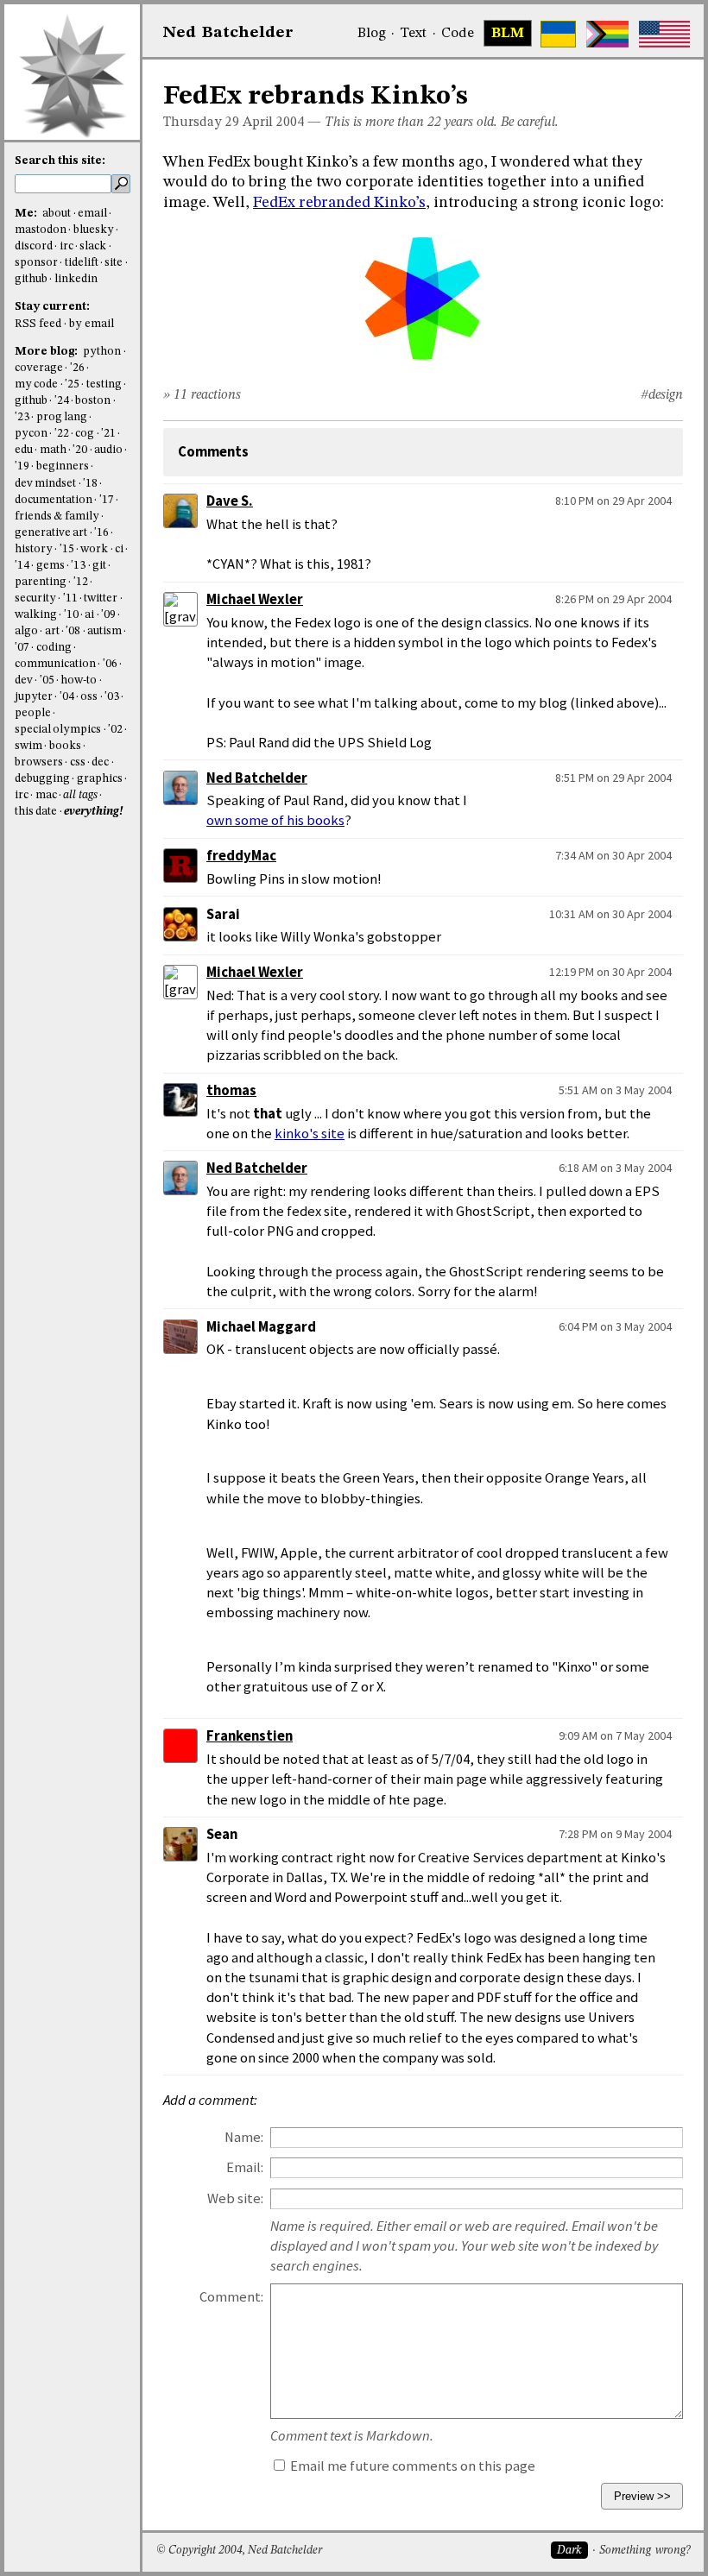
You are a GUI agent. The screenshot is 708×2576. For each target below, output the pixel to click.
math (53, 450)
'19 (22, 466)
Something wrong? (645, 2551)
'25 (72, 384)
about (57, 214)
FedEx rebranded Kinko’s (339, 203)
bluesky (94, 230)
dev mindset (45, 484)
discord (34, 246)
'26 (77, 368)
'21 (108, 434)
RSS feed (38, 324)
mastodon (41, 230)
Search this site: (60, 161)
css (78, 762)
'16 (101, 533)
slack (93, 246)
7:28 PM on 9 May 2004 (615, 1834)
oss (89, 697)
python (102, 352)
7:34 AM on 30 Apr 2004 (613, 855)
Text (413, 34)
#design (662, 395)
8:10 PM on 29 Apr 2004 (613, 501)
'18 (90, 484)
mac (46, 795)
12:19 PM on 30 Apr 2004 (610, 972)
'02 (115, 730)
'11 (70, 598)
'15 (67, 549)
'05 (47, 680)
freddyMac (241, 856)
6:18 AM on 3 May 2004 (615, 1168)
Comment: (231, 2297)
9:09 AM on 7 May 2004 (615, 1735)
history (34, 549)
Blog (372, 34)
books (65, 746)
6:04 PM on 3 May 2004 (615, 1326)
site (114, 263)
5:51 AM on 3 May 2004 (615, 1090)
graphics (100, 779)
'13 (78, 566)
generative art (51, 533)
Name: (244, 2137)
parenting (41, 582)
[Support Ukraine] (558, 34)
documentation (54, 500)
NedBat (228, 33)
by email (92, 324)
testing (104, 384)
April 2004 (273, 123)
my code (36, 384)
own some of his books (275, 820)
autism (104, 631)
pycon (31, 434)
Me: (27, 214)
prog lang (62, 417)
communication (55, 664)
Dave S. (230, 501)
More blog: (47, 352)
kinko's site (310, 1134)
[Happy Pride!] (607, 34)
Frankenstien (250, 1736)
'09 (108, 615)
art (52, 631)
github (31, 279)
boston (93, 401)
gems (51, 566)
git (99, 566)
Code (458, 34)
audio (108, 450)
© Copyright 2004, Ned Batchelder (239, 2551)
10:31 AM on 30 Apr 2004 (610, 914)
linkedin (76, 279)
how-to (79, 680)
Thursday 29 (201, 123)
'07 (22, 648)
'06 (110, 664)
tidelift (82, 263)
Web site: (235, 2198)
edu (24, 450)
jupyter (34, 697)
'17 (107, 500)
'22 (62, 434)
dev (24, 680)
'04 (67, 697)
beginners (63, 466)
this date (36, 812)
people (33, 713)
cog (85, 434)
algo (26, 631)
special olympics (58, 730)
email (92, 214)
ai (89, 615)
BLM (508, 34)
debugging (42, 779)
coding (54, 648)
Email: (245, 2167)
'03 (112, 697)
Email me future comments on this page (411, 2466)
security (35, 598)
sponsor (36, 263)
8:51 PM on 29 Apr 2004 (613, 778)
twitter (101, 598)
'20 (80, 450)
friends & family (57, 516)
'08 (73, 631)
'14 (22, 566)
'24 (62, 401)
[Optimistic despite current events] (664, 34)
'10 (71, 615)
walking (36, 615)
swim (28, 746)
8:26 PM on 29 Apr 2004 (613, 599)
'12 (81, 582)
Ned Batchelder (257, 778)
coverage (39, 368)
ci (119, 549)
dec (100, 762)
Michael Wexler (255, 599)
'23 (22, 417)
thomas (231, 1090)
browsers (39, 762)
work (94, 549)
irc (66, 246)
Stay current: (52, 307)
